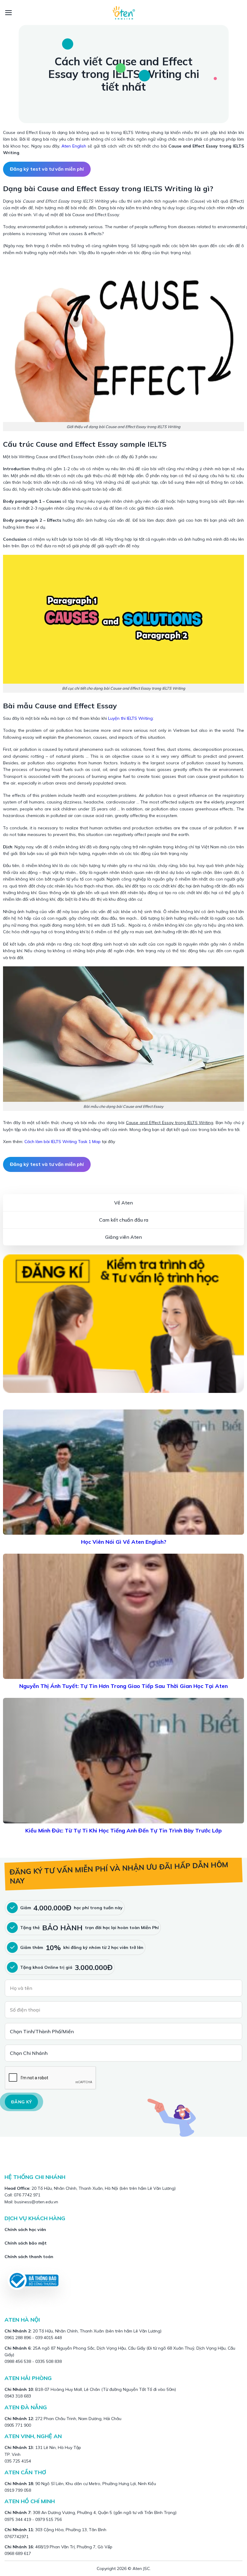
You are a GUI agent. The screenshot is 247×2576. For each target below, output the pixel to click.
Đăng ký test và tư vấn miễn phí (47, 169)
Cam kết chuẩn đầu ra (124, 1220)
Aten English (74, 146)
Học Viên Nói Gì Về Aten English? (124, 1542)
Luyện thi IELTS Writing (130, 718)
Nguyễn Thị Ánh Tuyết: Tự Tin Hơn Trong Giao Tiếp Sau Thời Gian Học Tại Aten (123, 1686)
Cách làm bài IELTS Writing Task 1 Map (63, 1142)
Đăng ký (21, 2102)
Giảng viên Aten (123, 1237)
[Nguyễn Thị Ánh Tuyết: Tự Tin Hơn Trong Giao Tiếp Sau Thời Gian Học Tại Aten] (123, 1616)
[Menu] (9, 13)
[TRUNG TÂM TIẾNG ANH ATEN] (123, 12)
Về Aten (123, 1203)
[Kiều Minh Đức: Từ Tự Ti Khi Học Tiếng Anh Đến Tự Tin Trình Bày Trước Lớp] (123, 1760)
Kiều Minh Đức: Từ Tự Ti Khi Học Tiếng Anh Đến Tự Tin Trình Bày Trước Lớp (123, 1830)
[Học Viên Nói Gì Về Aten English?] (123, 1472)
